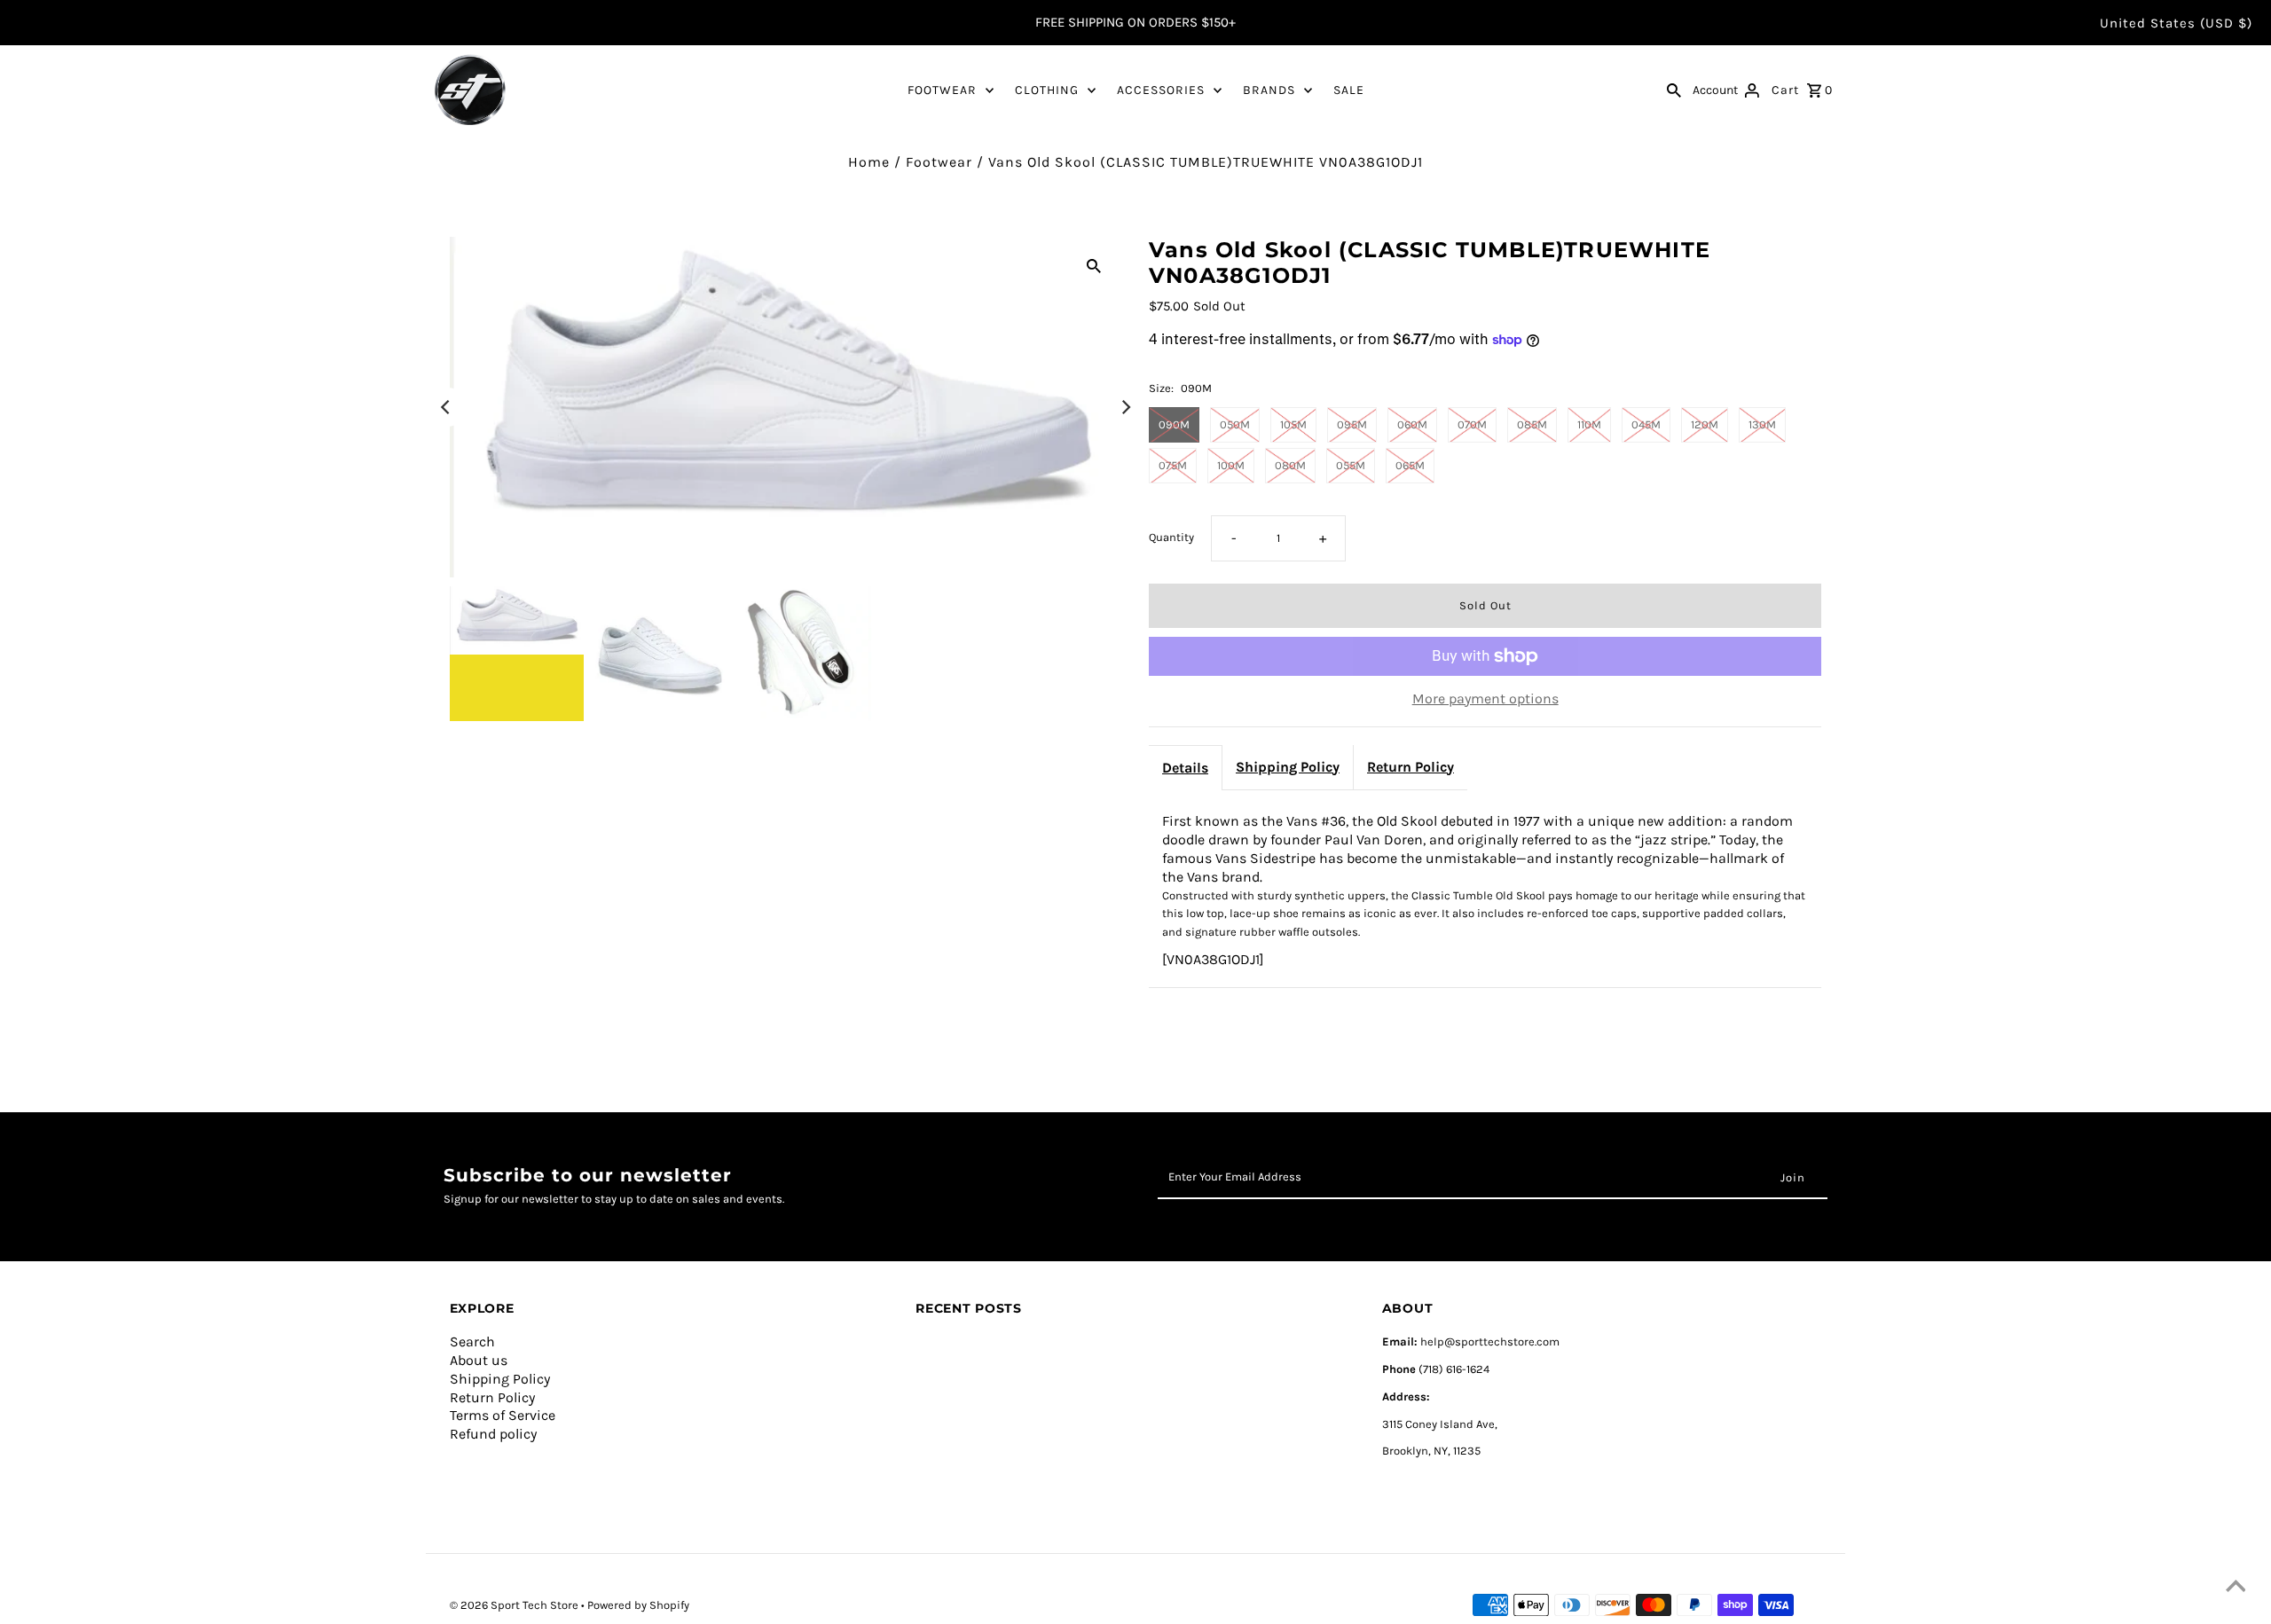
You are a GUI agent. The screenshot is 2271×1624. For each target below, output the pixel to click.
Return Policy (1411, 767)
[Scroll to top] (2236, 1589)
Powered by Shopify (638, 1605)
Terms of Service (503, 1415)
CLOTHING (1047, 90)
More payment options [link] (1485, 698)
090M (1174, 424)
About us (479, 1360)
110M (1589, 424)
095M (1352, 424)
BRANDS (1269, 90)
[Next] (1125, 407)
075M (1173, 465)
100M (1231, 465)
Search (472, 1342)
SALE (1349, 90)
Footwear (939, 162)
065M (1410, 465)
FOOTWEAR (942, 90)
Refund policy (493, 1434)
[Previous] (447, 407)
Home (869, 162)
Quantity (1171, 537)
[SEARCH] (1674, 90)
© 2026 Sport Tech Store (515, 1605)
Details (1185, 768)
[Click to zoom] (1094, 265)
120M (1705, 424)
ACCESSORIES (1161, 90)
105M (1293, 424)
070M (1472, 424)
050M (1235, 424)
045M (1646, 424)
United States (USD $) (2176, 23)
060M (1412, 424)
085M (1532, 424)
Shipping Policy (1288, 767)
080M (1290, 465)
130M (1762, 424)
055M (1351, 465)
